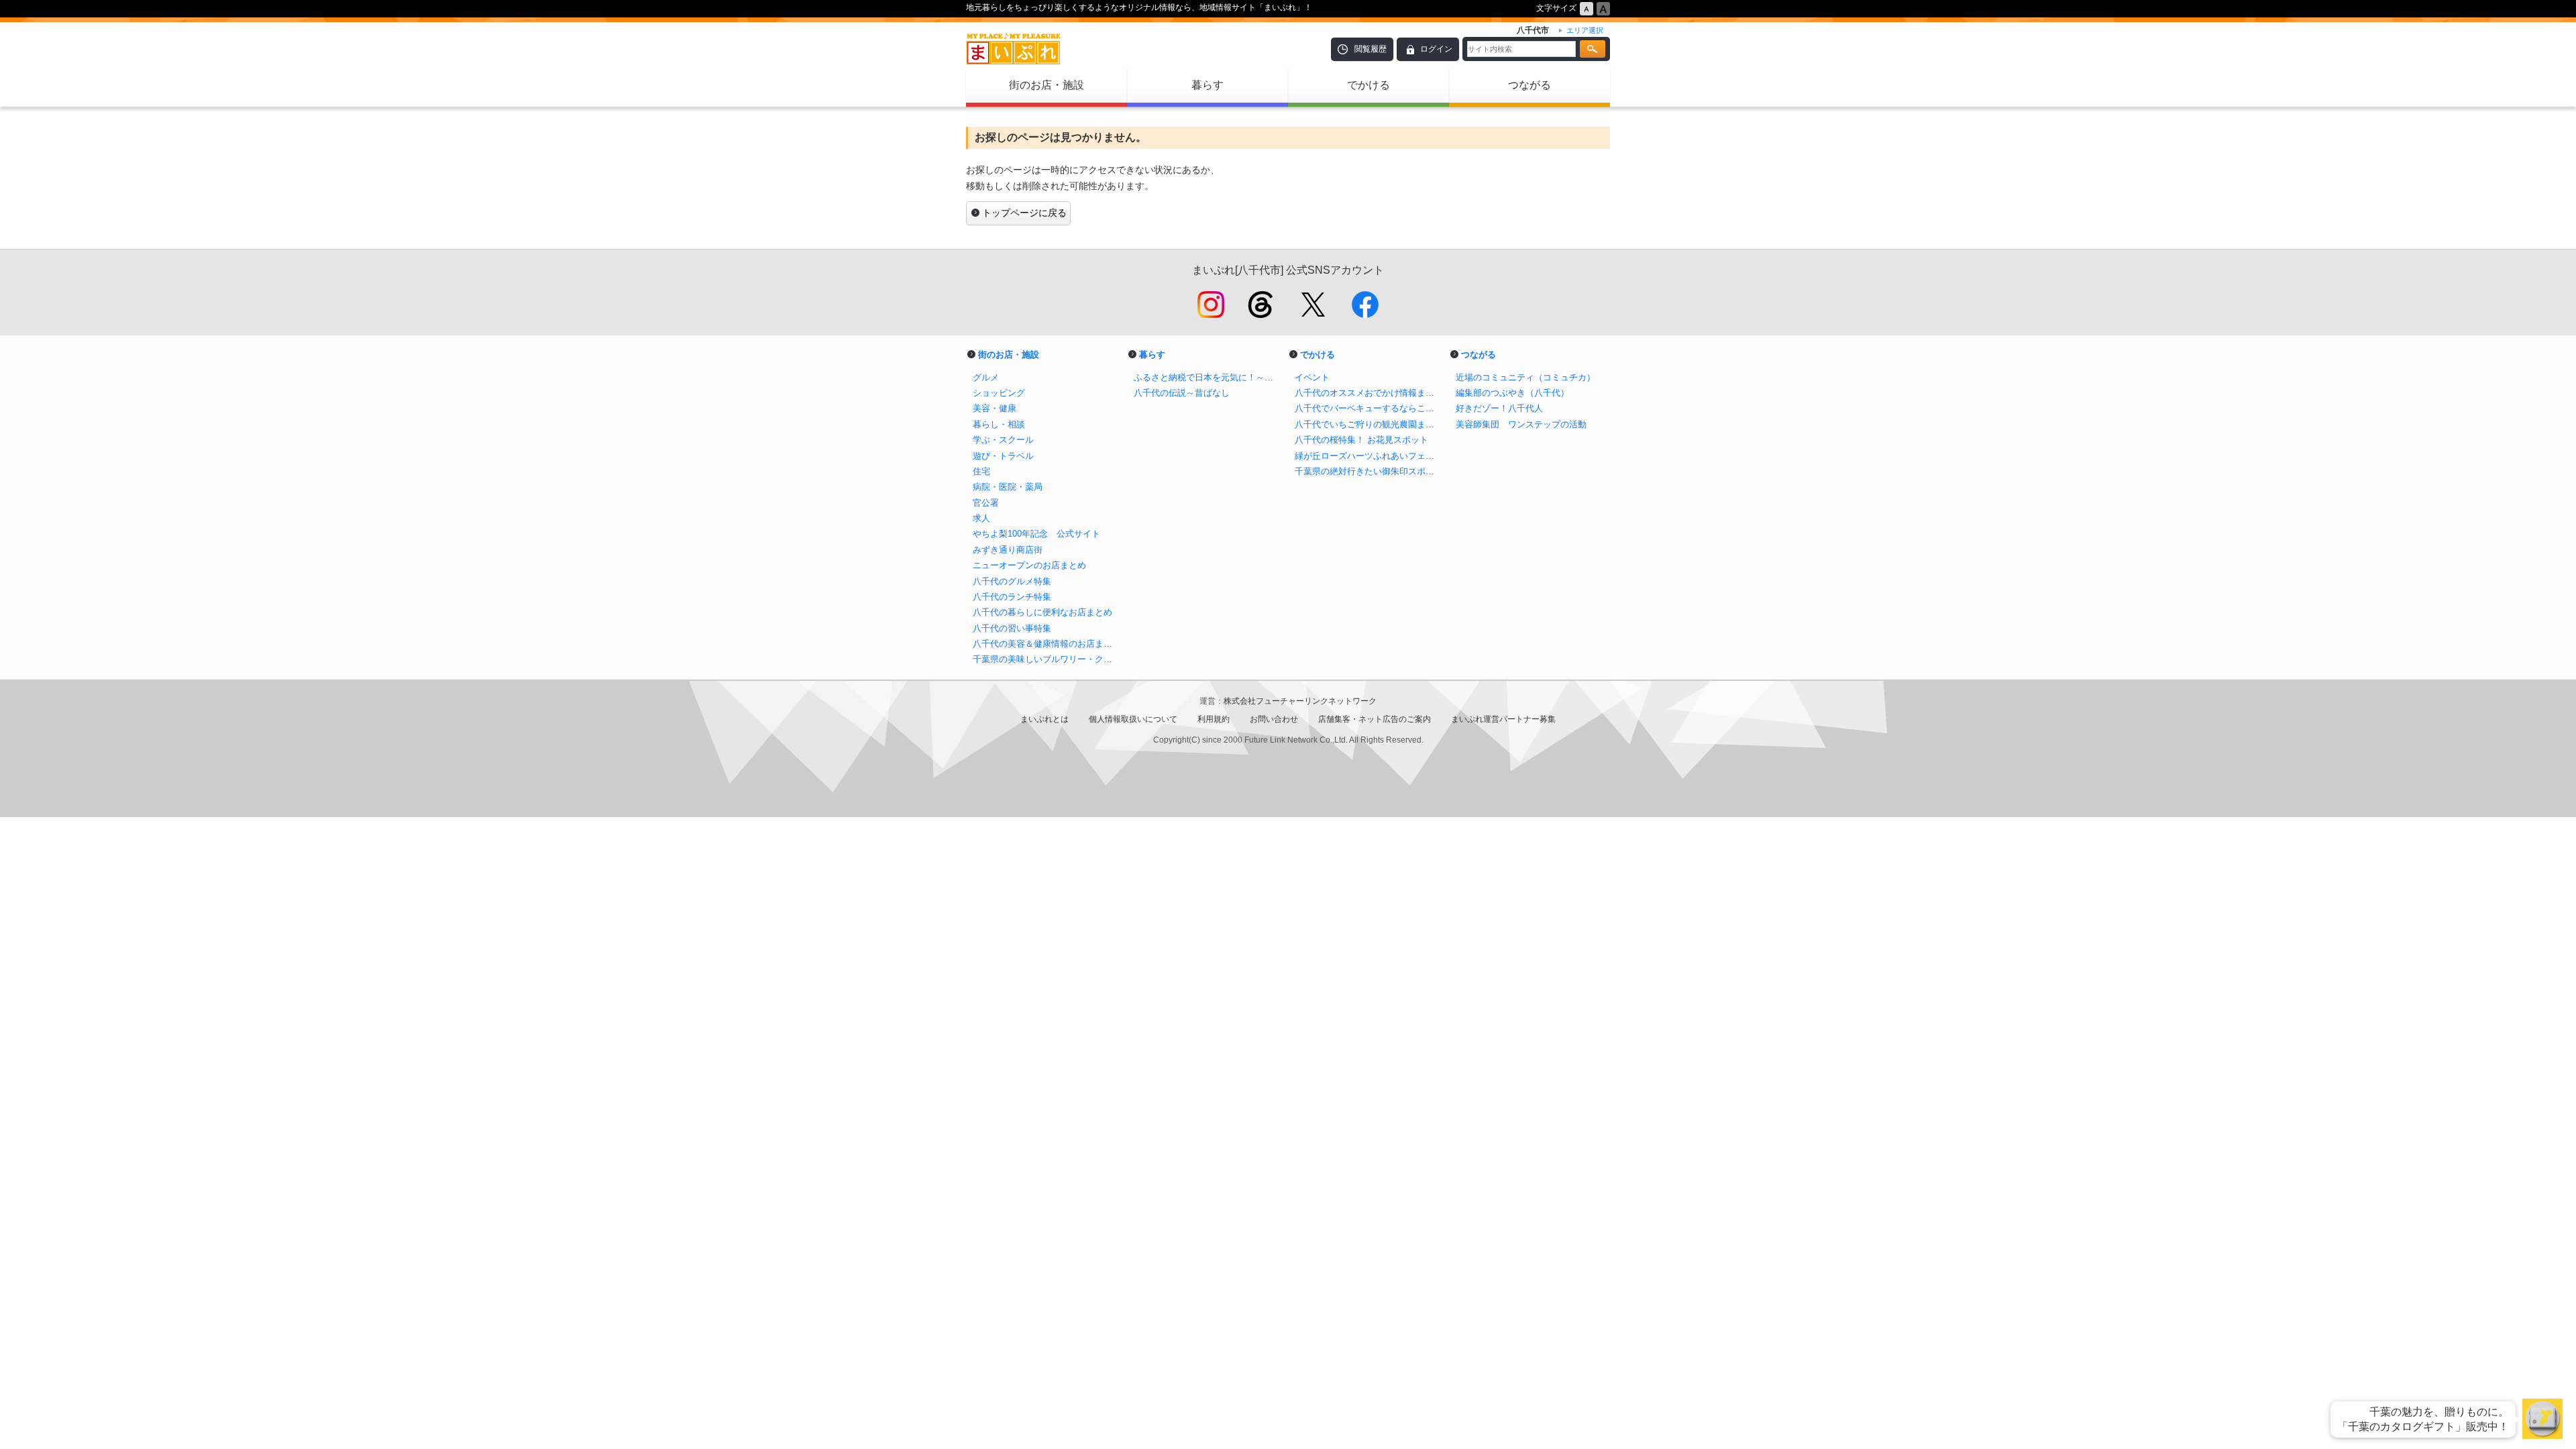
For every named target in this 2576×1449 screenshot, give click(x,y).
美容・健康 (995, 408)
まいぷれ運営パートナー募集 (1503, 719)
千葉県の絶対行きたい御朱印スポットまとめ (1368, 471)
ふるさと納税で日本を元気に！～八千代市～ (1207, 377)
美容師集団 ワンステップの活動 (1521, 424)
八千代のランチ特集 (1012, 597)
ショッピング (999, 393)
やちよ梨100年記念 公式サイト (1036, 534)
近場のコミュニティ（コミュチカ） (1525, 377)
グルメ (986, 377)
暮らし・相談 (999, 424)
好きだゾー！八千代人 (1499, 408)
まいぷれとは (1044, 719)
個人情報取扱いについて (1133, 719)
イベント (1312, 377)
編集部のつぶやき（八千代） (1512, 393)
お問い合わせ (1274, 719)
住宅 (981, 471)
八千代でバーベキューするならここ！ (1368, 408)
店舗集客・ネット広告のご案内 (1375, 719)
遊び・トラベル (1003, 456)
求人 (981, 518)
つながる (1529, 85)
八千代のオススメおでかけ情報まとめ (1368, 393)
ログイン (1436, 49)
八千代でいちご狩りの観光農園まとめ (1368, 424)
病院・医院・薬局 (1008, 487)
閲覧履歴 (1371, 49)
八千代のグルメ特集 (1012, 581)
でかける (1368, 85)
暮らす (1207, 85)
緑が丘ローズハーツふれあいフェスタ (1368, 456)
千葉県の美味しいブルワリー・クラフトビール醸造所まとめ (1046, 659)
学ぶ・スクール (1003, 440)
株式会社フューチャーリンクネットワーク (1300, 701)
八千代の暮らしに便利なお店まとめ (1042, 612)
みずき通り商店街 (1008, 550)
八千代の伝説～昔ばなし (1182, 393)
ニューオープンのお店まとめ (1029, 565)
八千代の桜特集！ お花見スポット (1361, 440)
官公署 (986, 503)
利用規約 (1214, 719)
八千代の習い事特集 (1012, 628)
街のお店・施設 (1046, 85)
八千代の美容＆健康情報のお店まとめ (1046, 644)
